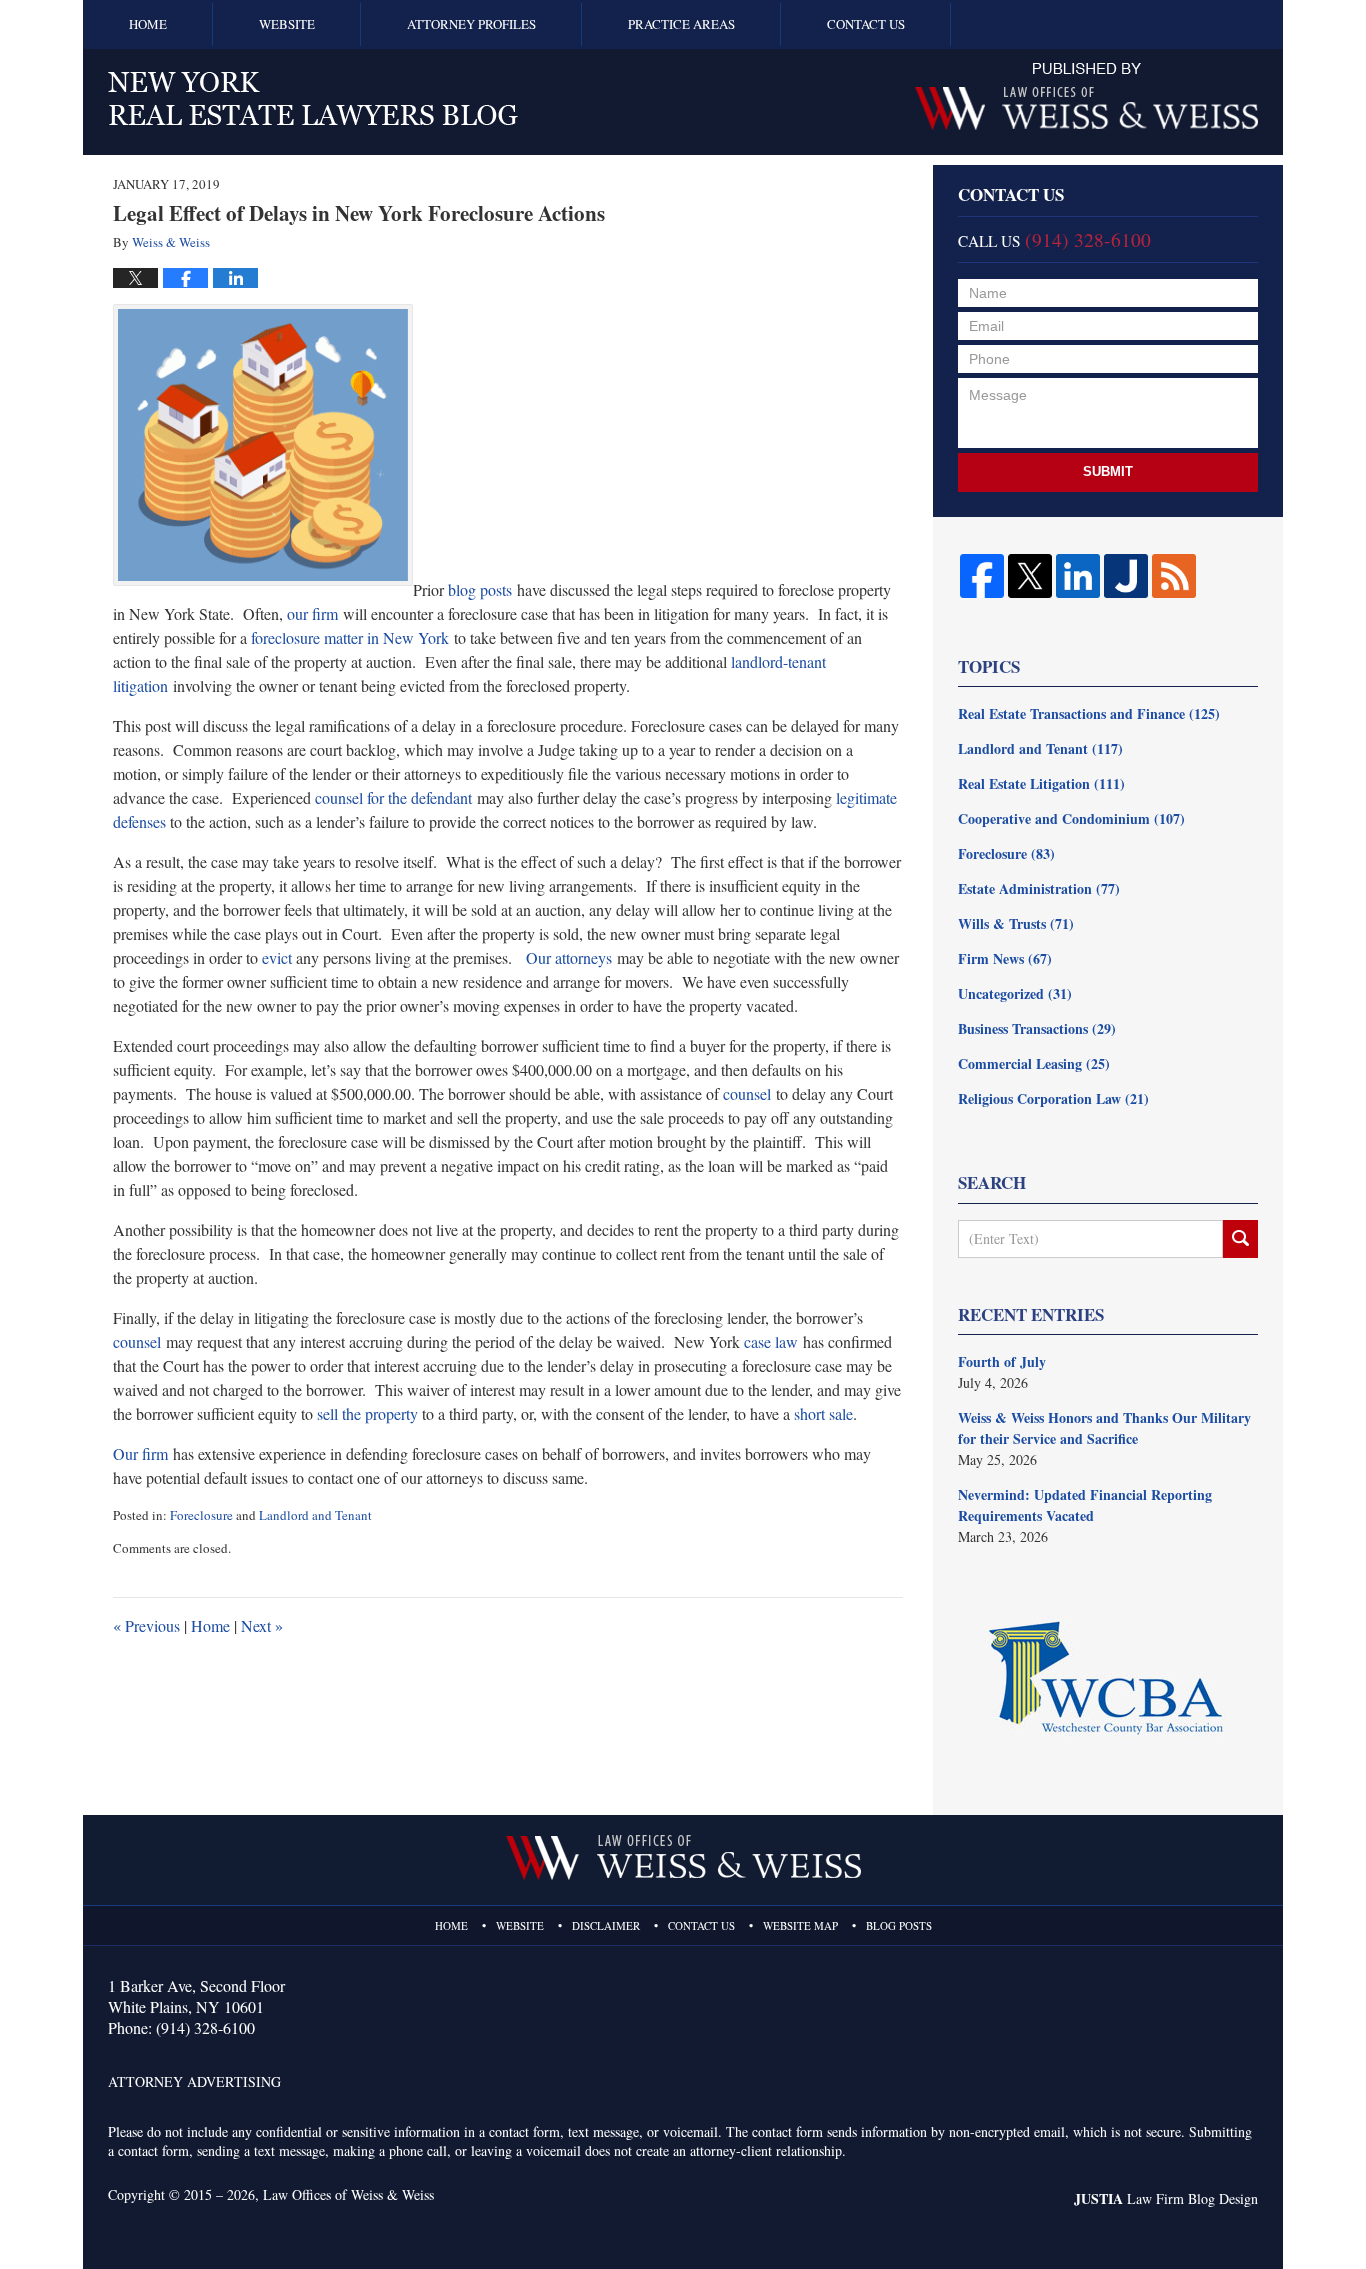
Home (148, 24)
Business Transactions (1037, 1028)
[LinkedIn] (1078, 576)
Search (1240, 1239)
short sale (823, 1413)
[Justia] (1126, 576)
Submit (1108, 471)
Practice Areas (681, 24)
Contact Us (866, 24)
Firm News (1005, 958)
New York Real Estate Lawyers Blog (313, 98)
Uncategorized (1015, 993)
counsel (747, 1093)
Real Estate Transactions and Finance (1089, 713)
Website (287, 24)
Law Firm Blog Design (1166, 2198)
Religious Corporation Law (1053, 1098)
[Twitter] (1030, 576)
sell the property (367, 1413)
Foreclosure (201, 1515)
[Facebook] (982, 576)
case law (771, 1341)
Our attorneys (569, 957)
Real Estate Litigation (1041, 783)
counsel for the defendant (393, 797)
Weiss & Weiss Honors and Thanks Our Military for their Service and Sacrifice (1104, 1428)
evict (277, 957)
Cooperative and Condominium (1071, 818)
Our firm (140, 1453)
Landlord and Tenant (315, 1515)
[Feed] (1174, 576)
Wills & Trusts (1016, 923)
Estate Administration (1039, 888)
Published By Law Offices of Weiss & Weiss (1086, 96)
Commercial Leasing (1034, 1063)
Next (262, 1625)
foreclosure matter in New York (350, 637)
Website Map (800, 1925)
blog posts (480, 589)
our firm (312, 613)
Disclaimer (606, 1925)
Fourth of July (1002, 1361)
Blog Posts (899, 1925)
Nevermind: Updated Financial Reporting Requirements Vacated (1085, 1505)
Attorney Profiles (471, 24)
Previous (146, 1625)
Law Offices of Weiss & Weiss (348, 2194)
